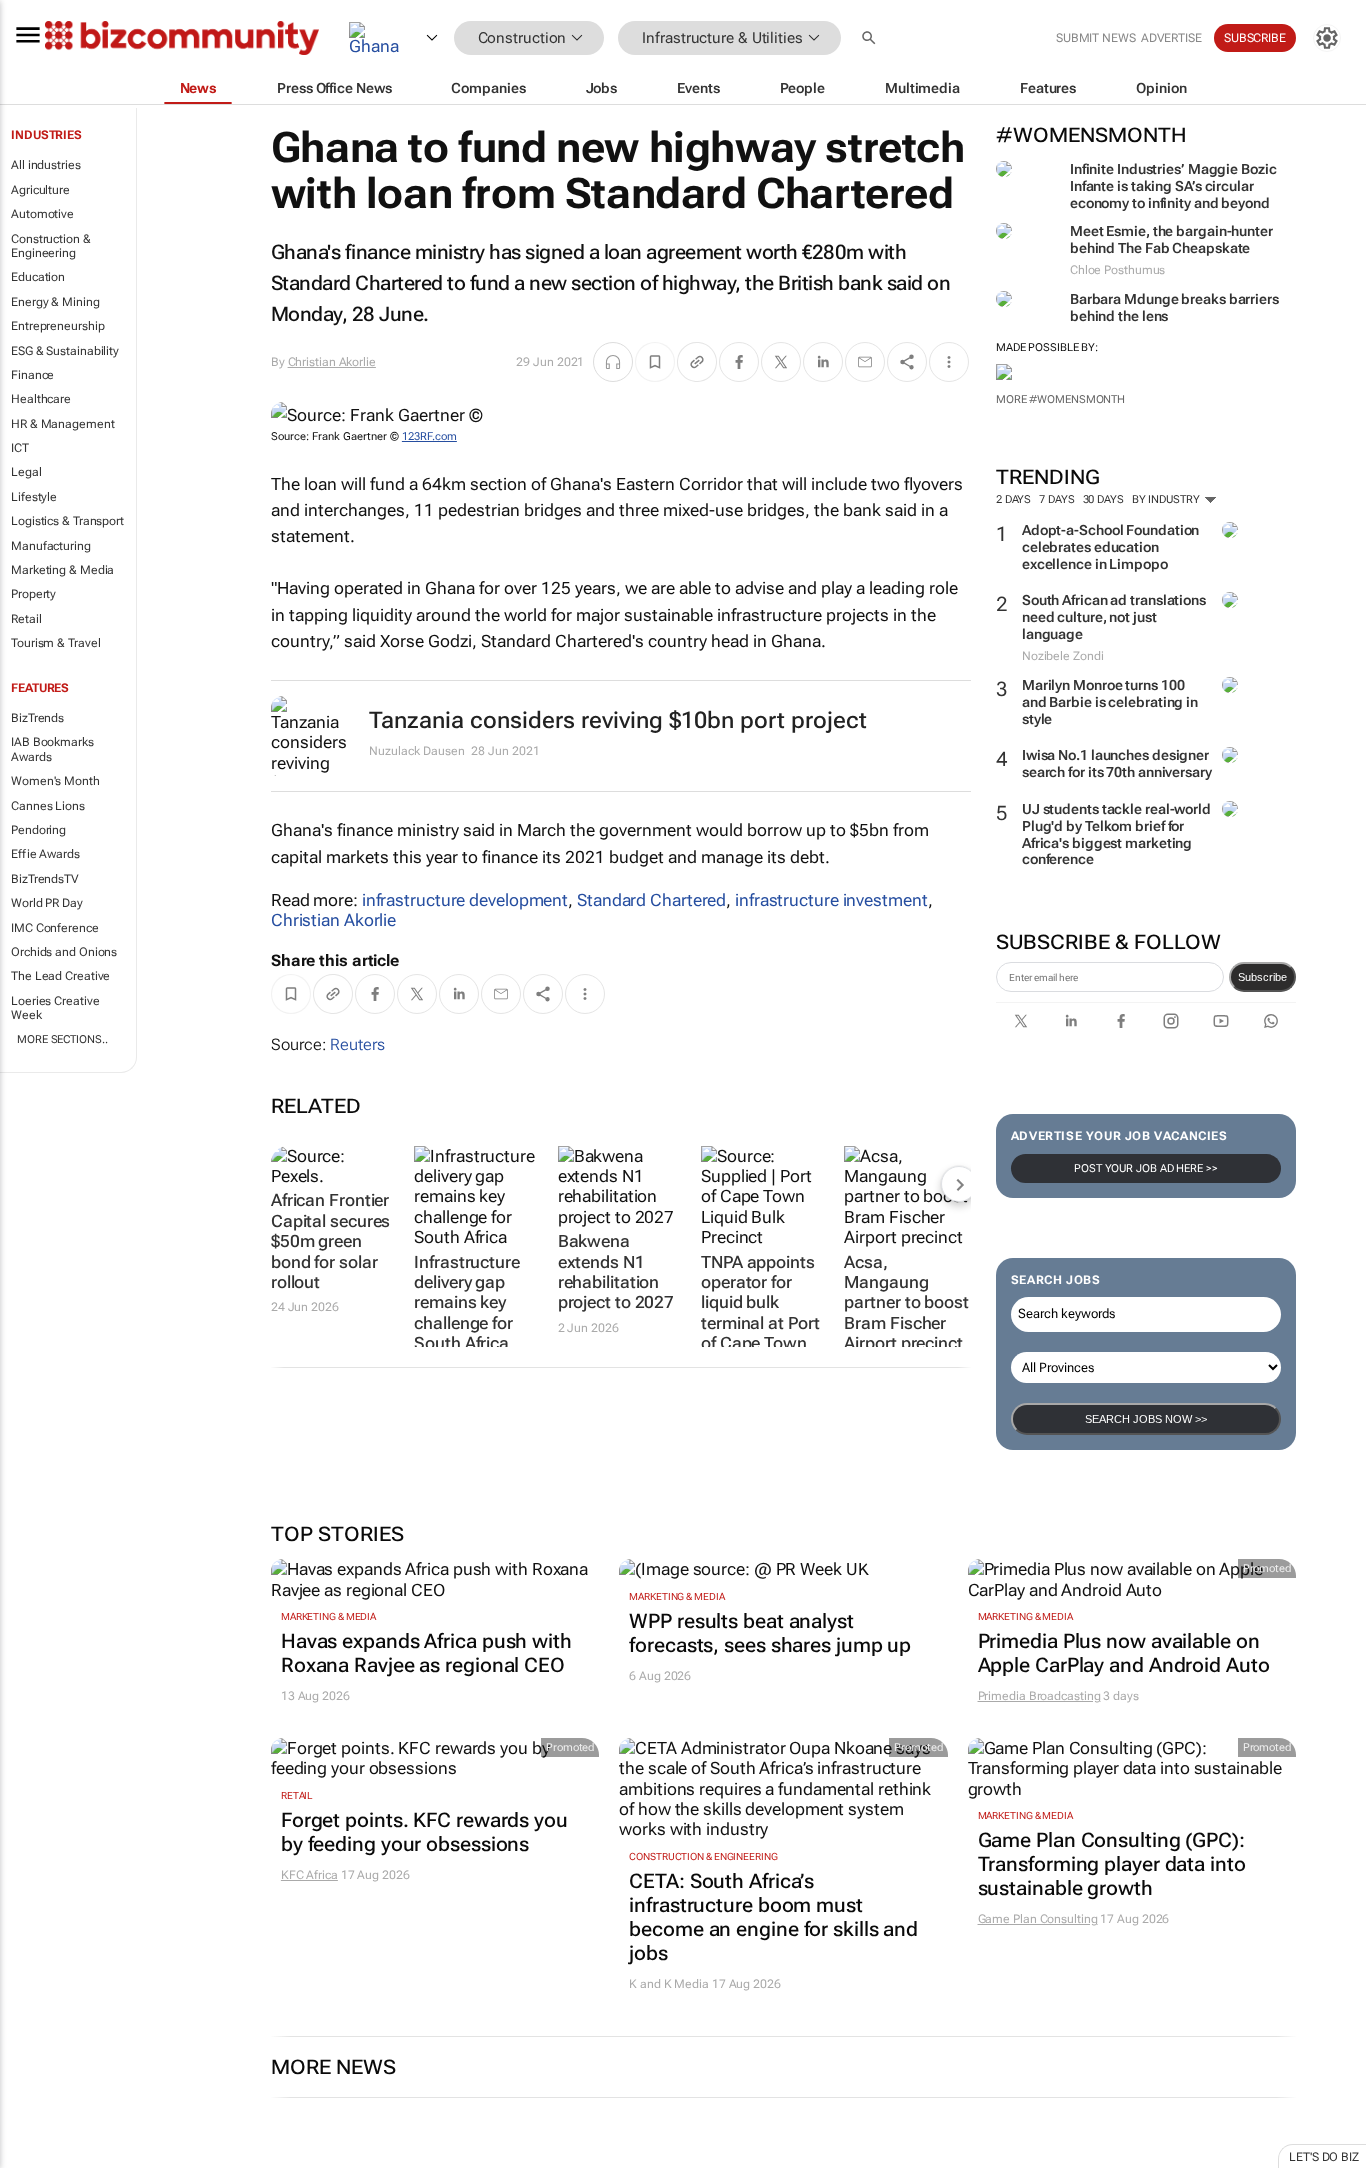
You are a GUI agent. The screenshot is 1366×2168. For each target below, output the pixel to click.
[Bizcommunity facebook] (1121, 1021)
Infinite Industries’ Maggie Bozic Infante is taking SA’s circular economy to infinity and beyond (1173, 186)
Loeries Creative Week (55, 1008)
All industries (46, 165)
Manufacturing (51, 546)
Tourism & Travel (55, 643)
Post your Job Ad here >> (1146, 1168)
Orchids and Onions (64, 952)
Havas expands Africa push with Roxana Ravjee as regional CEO (426, 1653)
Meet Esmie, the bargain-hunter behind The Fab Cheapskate (1171, 239)
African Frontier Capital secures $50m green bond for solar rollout (331, 1241)
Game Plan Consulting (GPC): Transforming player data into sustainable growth (1112, 1864)
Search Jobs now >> (1146, 1419)
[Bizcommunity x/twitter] (1021, 1021)
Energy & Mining (55, 302)
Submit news (1096, 38)
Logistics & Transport (67, 521)
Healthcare (41, 399)
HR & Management (63, 424)
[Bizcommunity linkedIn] (1071, 1021)
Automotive (42, 214)
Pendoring (38, 830)
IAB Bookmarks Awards (52, 749)
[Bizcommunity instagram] (1171, 1021)
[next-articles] (959, 1184)
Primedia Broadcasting (1039, 1696)
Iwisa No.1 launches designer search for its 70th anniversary (1117, 763)
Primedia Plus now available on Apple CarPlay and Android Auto (1124, 1653)
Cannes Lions (48, 806)
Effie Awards (45, 854)
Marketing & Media (62, 570)
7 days (1056, 499)
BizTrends (37, 718)
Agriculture (40, 190)
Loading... (38, 2158)
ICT (20, 448)
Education (38, 277)
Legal (26, 472)
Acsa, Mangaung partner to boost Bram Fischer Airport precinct (906, 1303)
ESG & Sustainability (65, 351)
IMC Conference (55, 928)
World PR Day (47, 903)
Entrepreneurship (57, 326)
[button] (871, 38)
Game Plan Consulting (1038, 1919)
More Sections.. (62, 1039)
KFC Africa (309, 1875)
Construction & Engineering (51, 246)
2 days (1013, 499)
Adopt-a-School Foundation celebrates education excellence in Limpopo (1111, 547)
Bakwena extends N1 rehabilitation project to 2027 (616, 1271)
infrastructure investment (831, 900)
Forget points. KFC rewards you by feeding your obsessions (424, 1832)
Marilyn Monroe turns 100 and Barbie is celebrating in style (1110, 702)
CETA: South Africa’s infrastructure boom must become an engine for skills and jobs (773, 1917)
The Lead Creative (60, 976)
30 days (1103, 499)
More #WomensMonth (1060, 399)
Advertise (1171, 38)
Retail (26, 619)
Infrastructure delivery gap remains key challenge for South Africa (467, 1303)
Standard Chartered (651, 900)
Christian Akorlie (332, 362)
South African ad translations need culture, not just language (1114, 617)
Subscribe (1262, 977)
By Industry (1167, 499)
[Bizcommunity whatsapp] (1271, 1021)
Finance (32, 375)
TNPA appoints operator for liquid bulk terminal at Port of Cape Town (760, 1303)
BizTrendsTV (45, 879)
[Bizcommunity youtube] (1221, 1021)
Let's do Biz (1324, 2157)
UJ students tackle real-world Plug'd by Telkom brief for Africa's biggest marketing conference (1116, 834)
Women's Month (55, 781)
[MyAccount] (1327, 38)
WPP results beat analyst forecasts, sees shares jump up (770, 1633)
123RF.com (429, 436)
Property (33, 594)
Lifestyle (34, 497)
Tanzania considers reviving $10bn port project (618, 720)
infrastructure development (465, 900)
